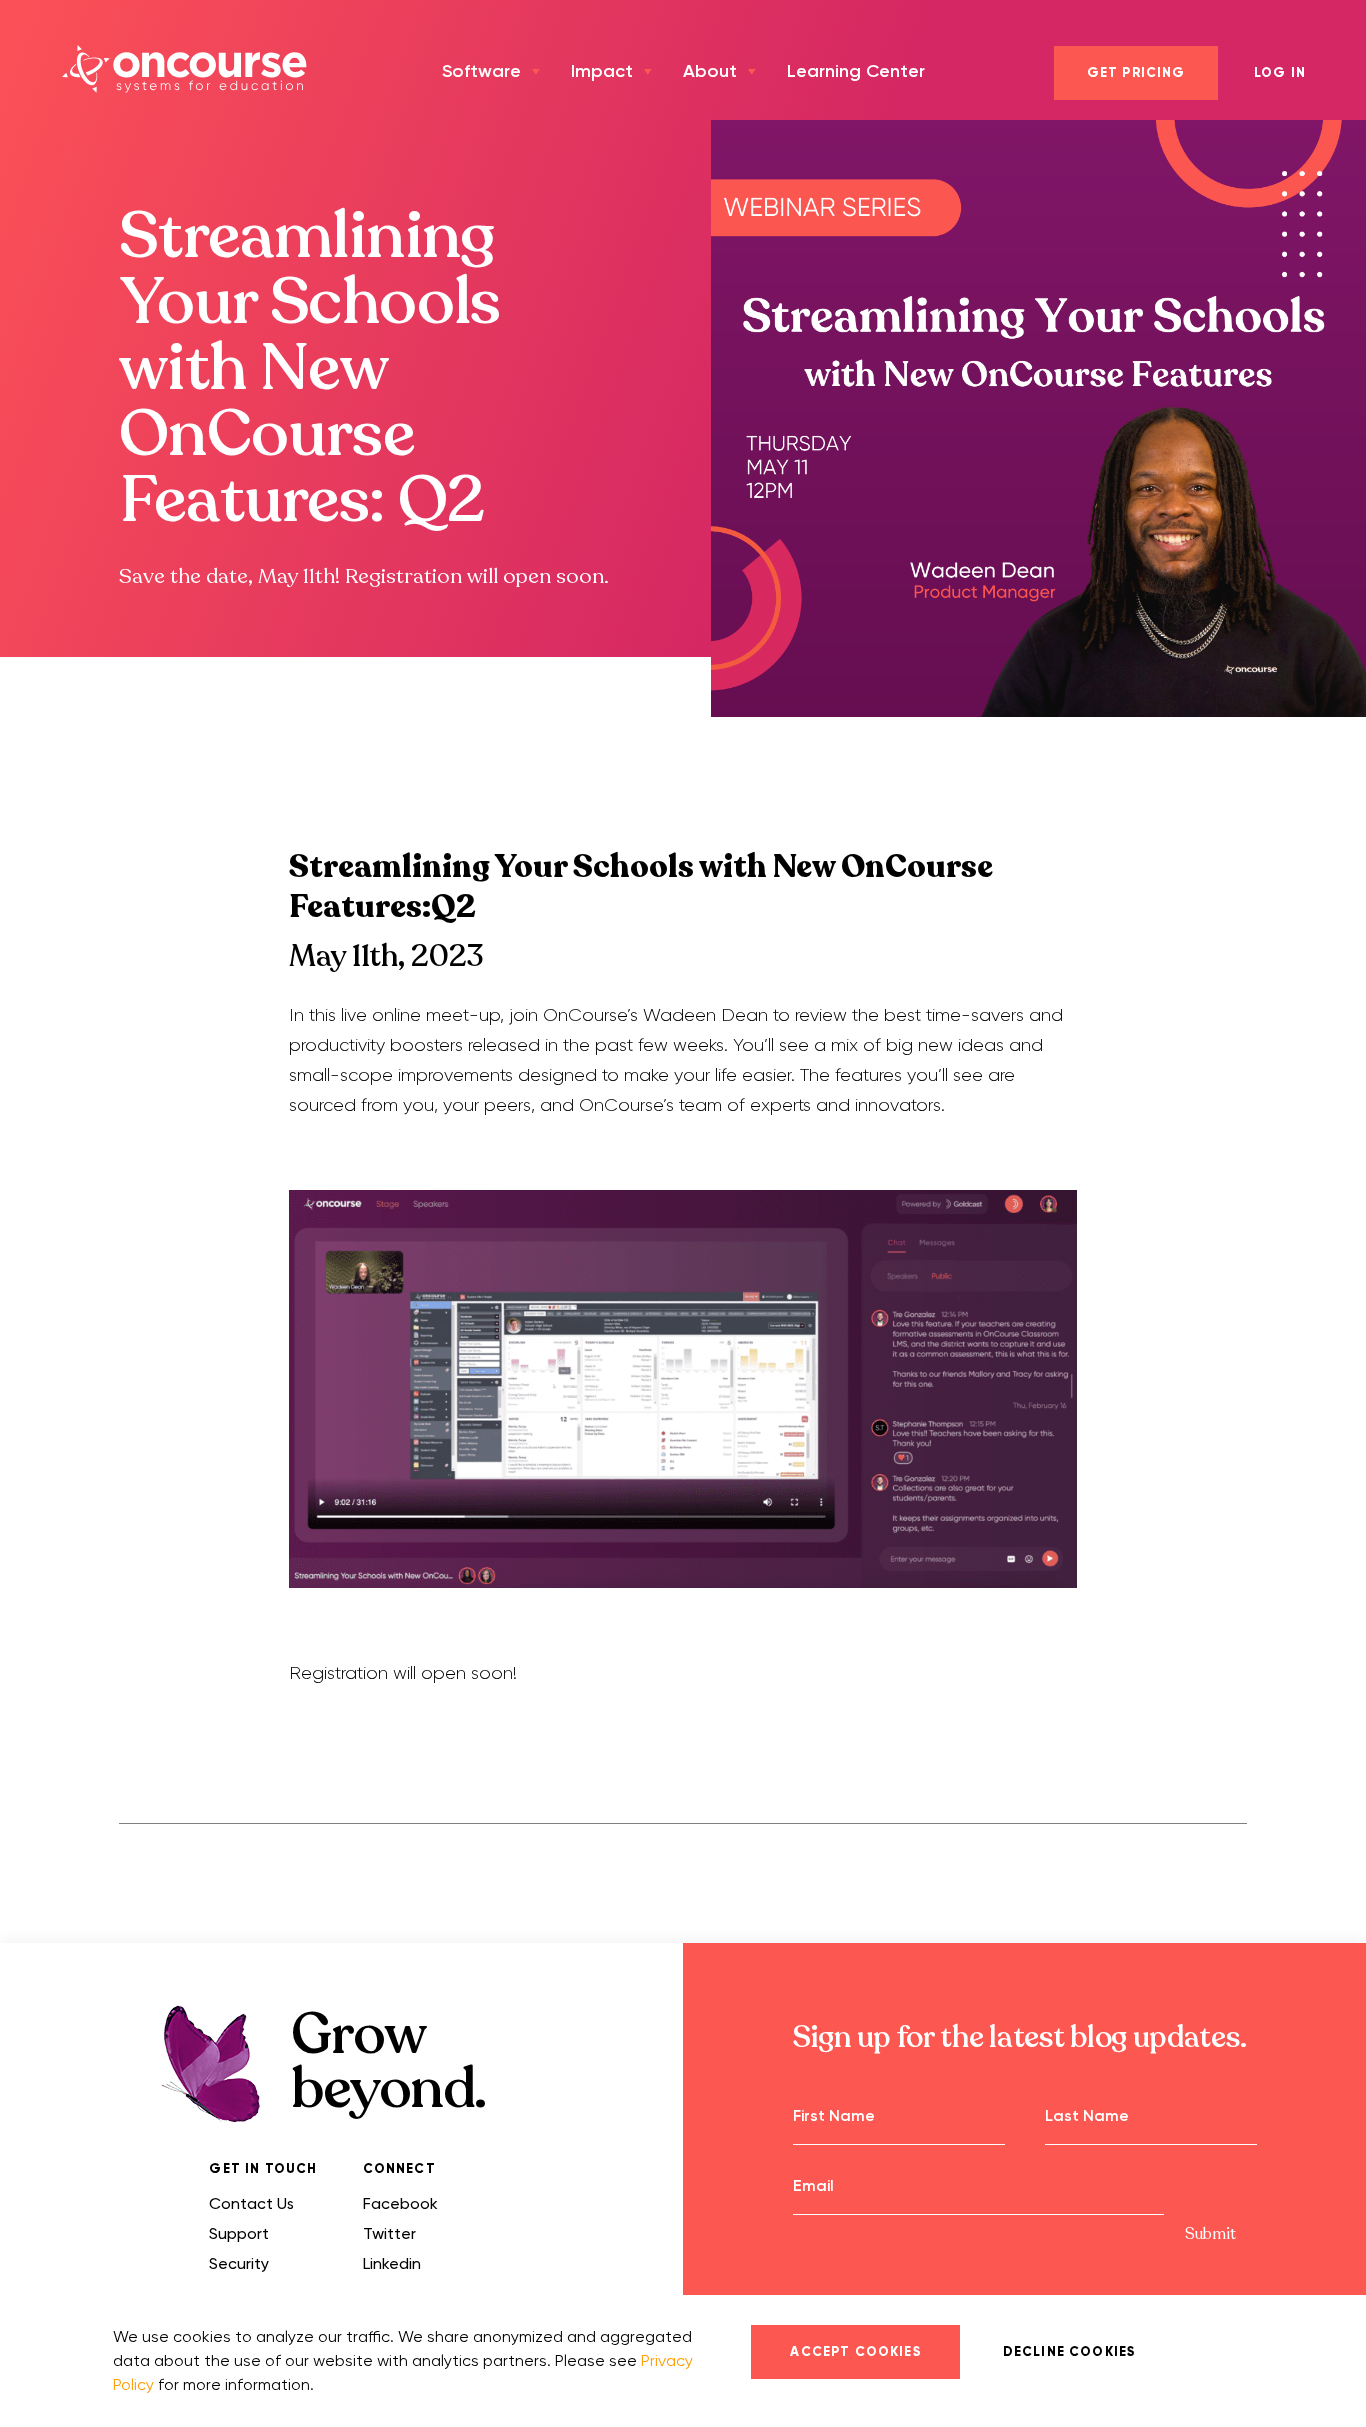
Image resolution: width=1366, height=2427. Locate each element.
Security (239, 2263)
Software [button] (481, 71)
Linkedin (392, 2263)
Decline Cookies (1069, 2352)
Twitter (389, 2233)
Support (239, 2233)
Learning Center (856, 71)
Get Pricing (1136, 73)
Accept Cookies (855, 2352)
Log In (1280, 73)
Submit (1210, 2234)
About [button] (710, 71)
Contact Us (251, 2203)
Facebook (400, 2203)
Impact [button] (602, 71)
